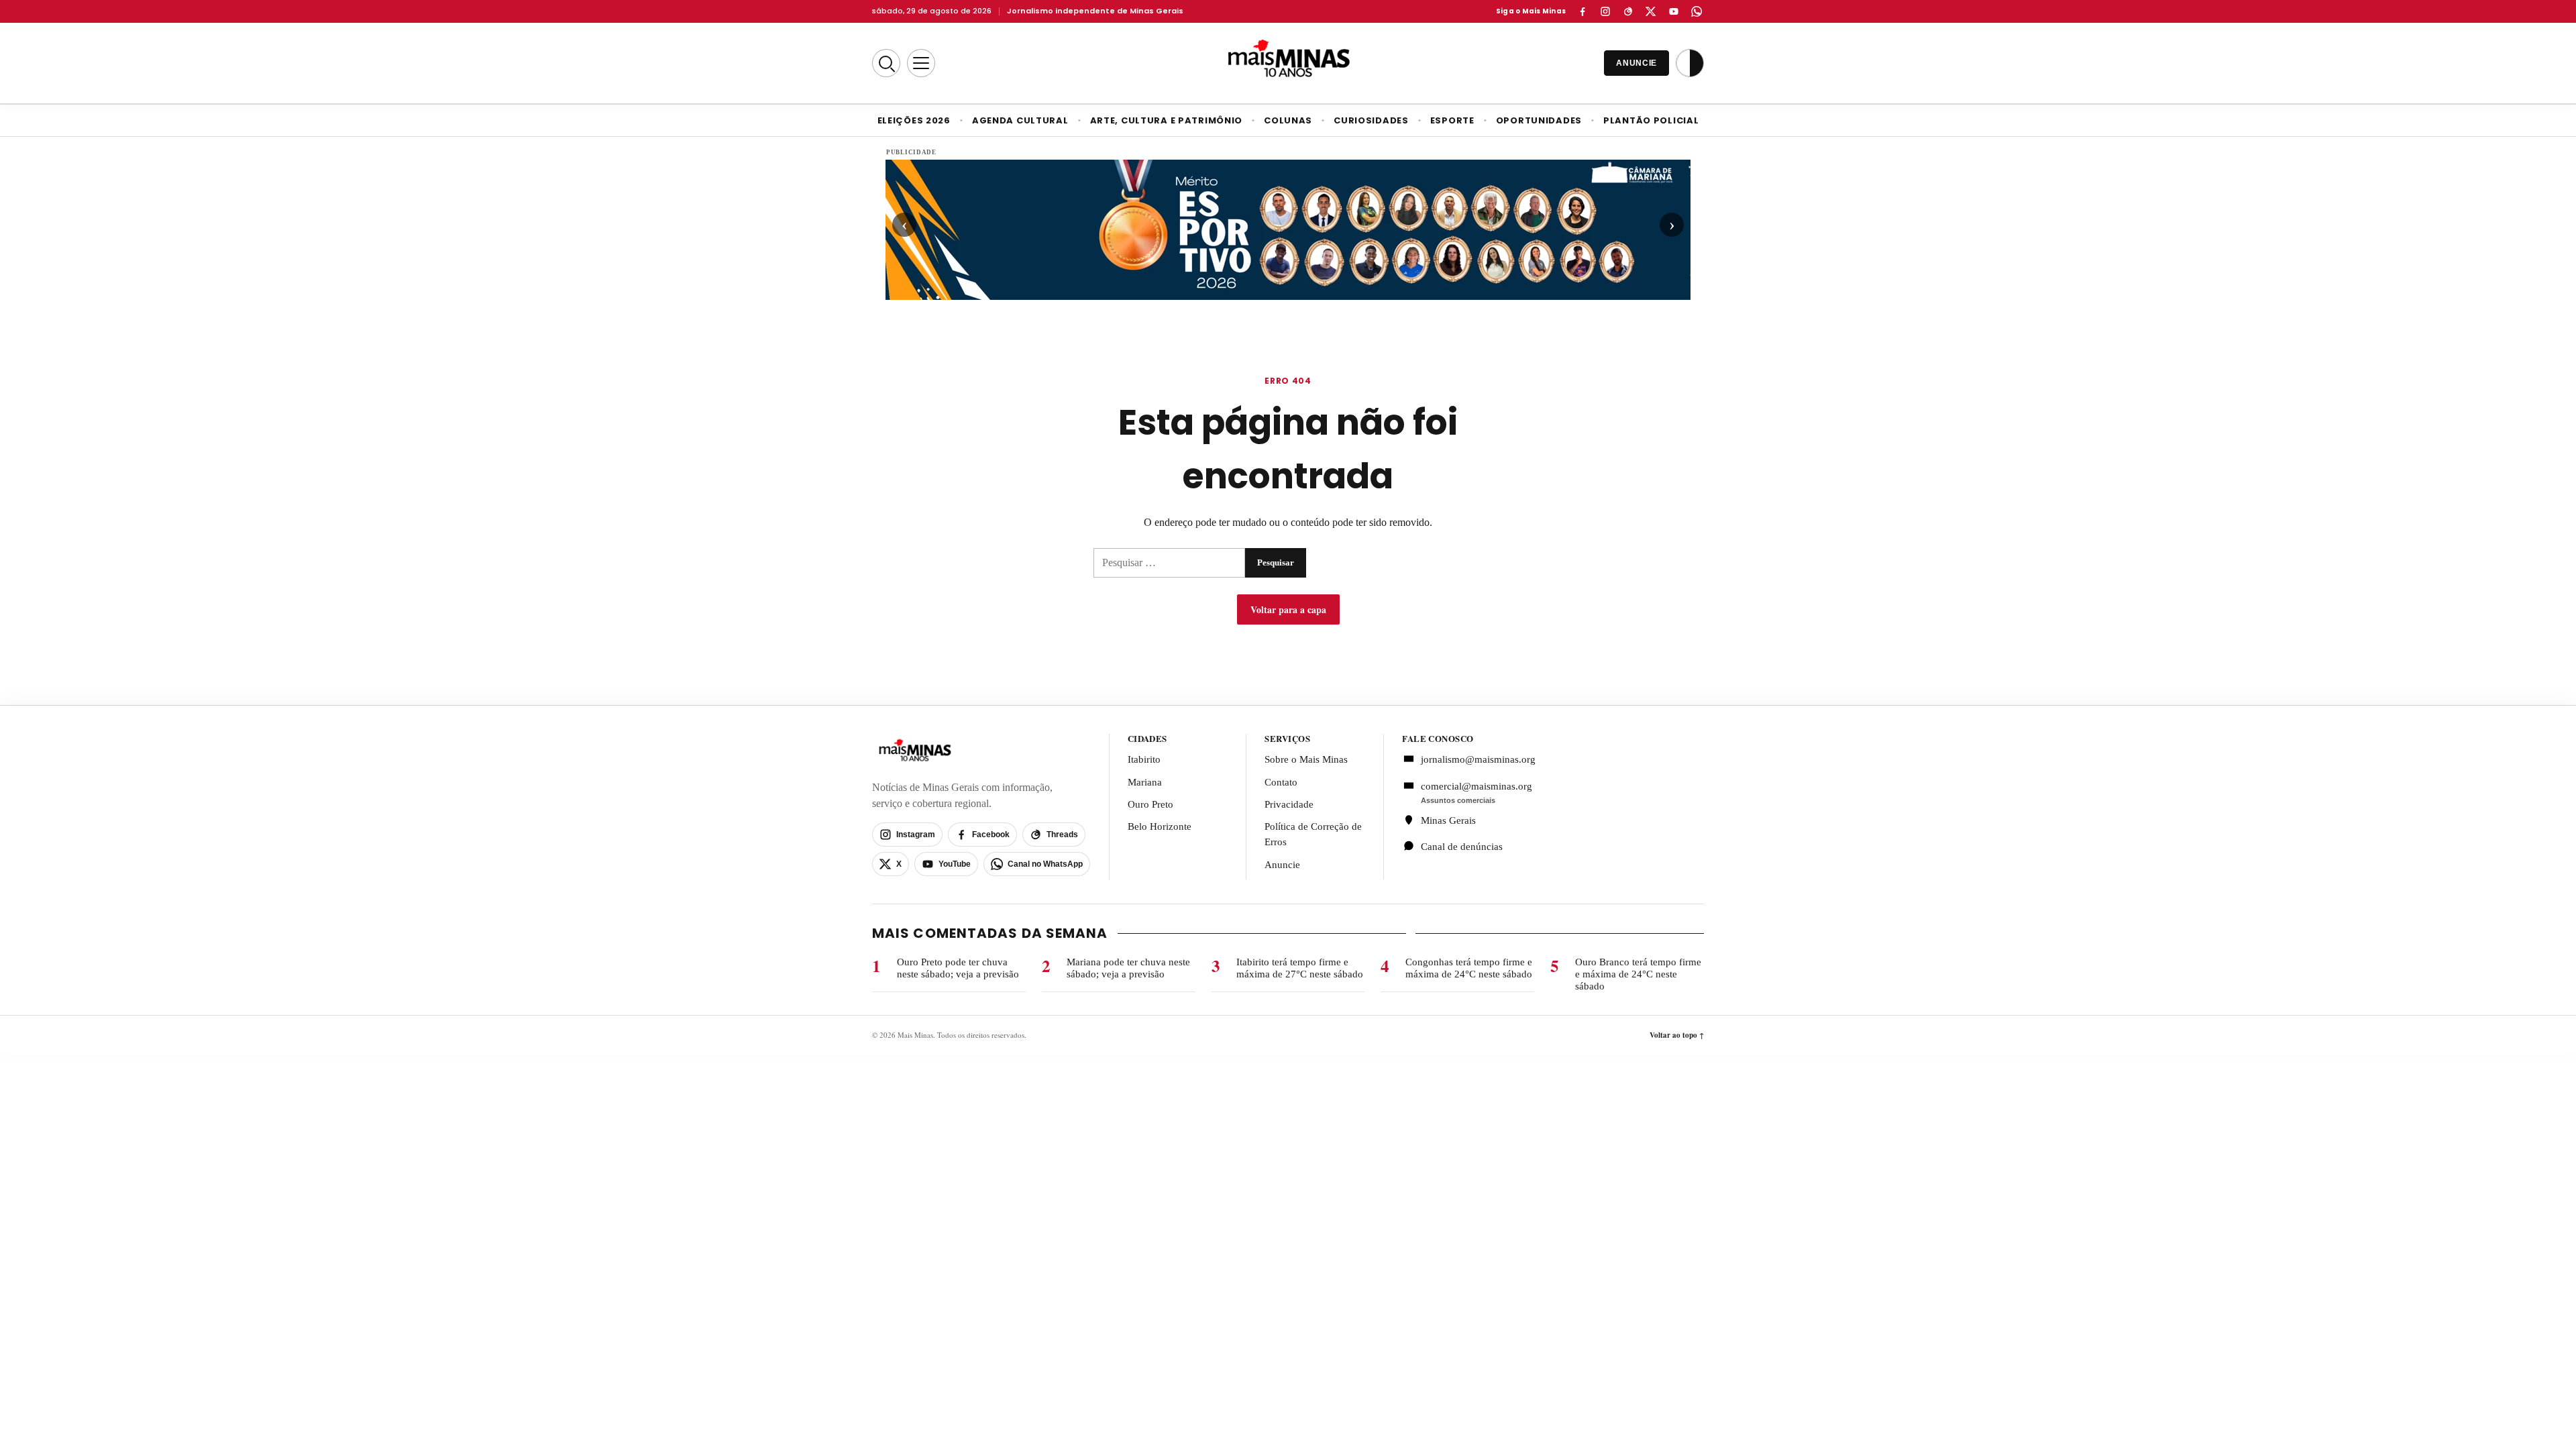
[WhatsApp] (1697, 11)
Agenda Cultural (1020, 120)
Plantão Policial (1651, 120)
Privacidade (1289, 804)
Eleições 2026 (914, 120)
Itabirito (1144, 759)
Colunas (1288, 120)
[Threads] (1628, 11)
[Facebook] (1582, 11)
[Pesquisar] (886, 63)
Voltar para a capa (1288, 609)
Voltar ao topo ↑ (1677, 1035)
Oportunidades (1539, 120)
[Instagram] (1605, 11)
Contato (1281, 782)
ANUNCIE (1636, 63)
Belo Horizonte (1160, 826)
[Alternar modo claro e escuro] (1690, 63)
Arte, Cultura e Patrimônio (1167, 120)
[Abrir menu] (921, 63)
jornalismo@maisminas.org (1471, 759)
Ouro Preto (1150, 804)
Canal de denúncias (1462, 847)
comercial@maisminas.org (1477, 786)
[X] (1651, 11)
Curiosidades (1371, 120)
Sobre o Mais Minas (1306, 759)
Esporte (1452, 120)
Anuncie (1282, 865)
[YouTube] (1674, 11)
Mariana (1145, 782)
